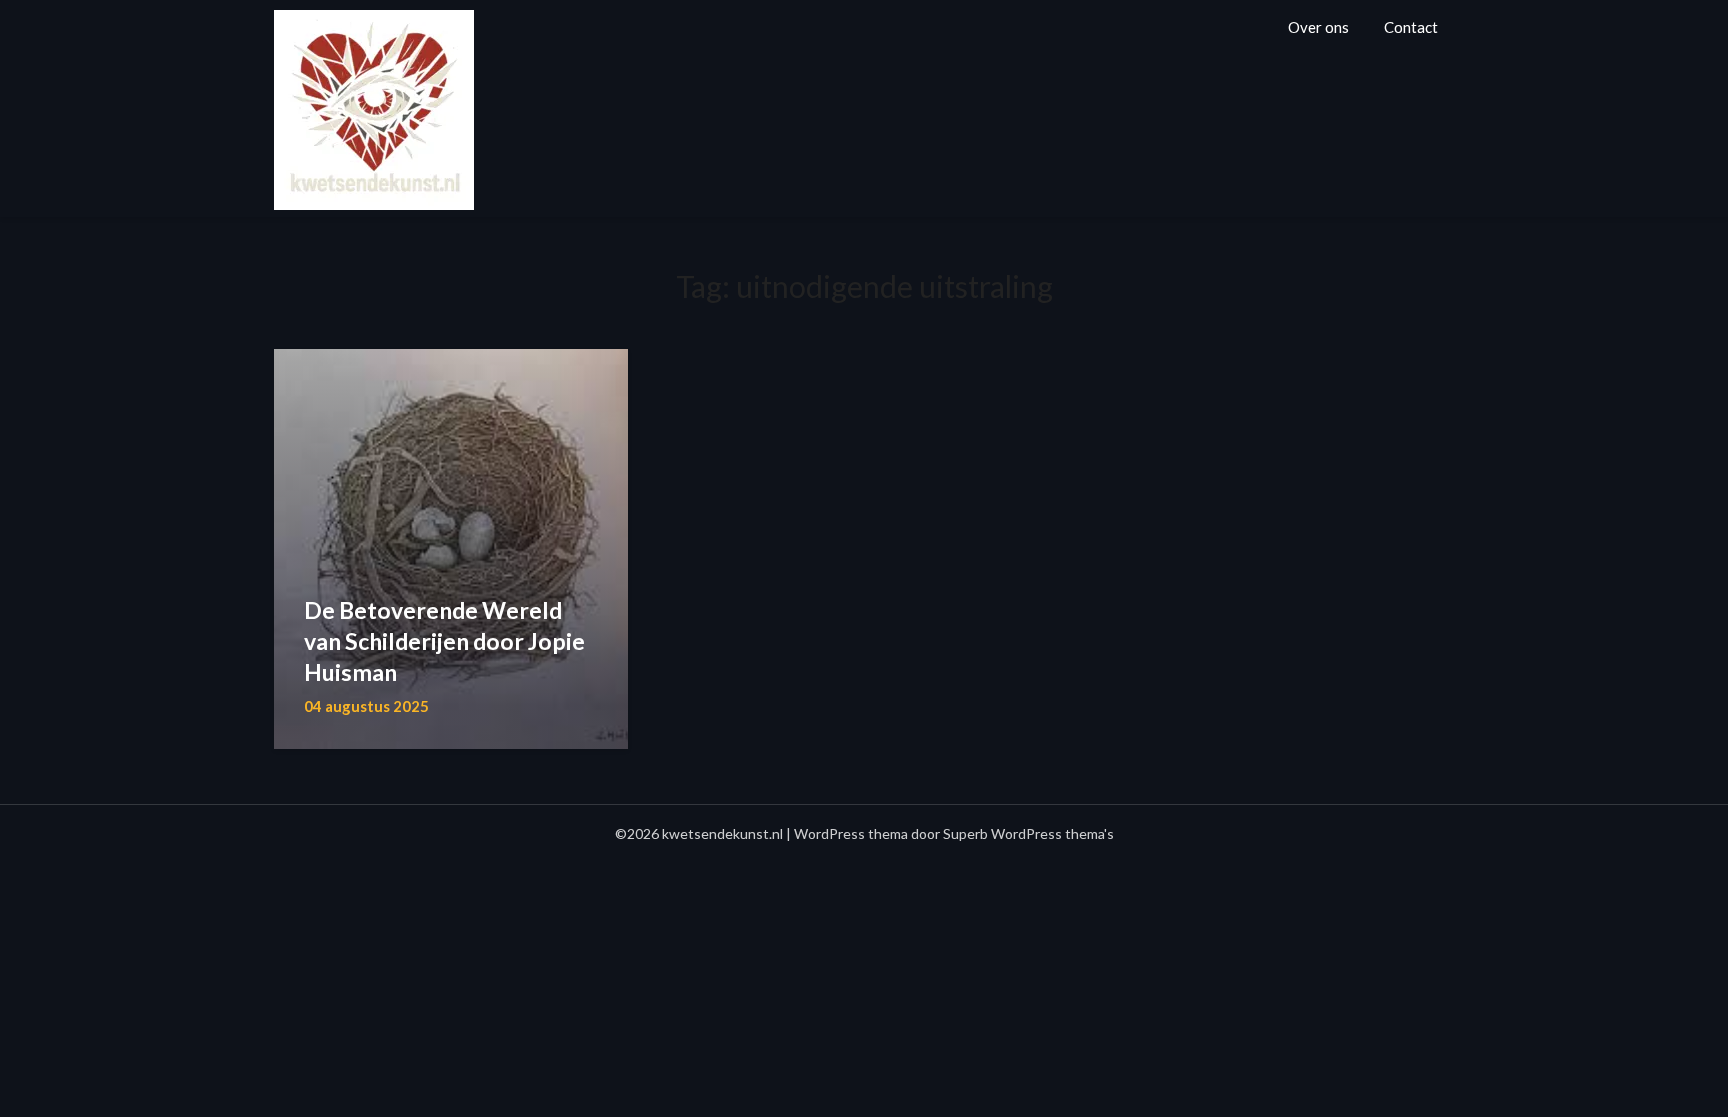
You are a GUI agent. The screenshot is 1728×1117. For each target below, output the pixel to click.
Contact (1411, 27)
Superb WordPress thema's (1028, 833)
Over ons (1318, 27)
